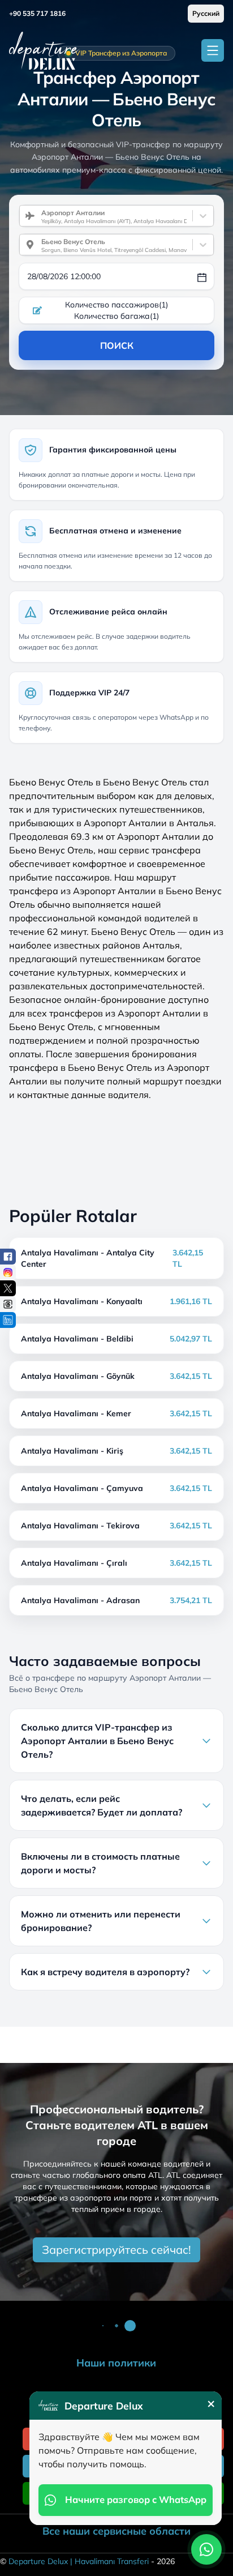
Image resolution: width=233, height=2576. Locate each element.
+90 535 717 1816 (37, 13)
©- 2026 (87, 2561)
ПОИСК (117, 345)
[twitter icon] (8, 1288)
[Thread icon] (8, 1304)
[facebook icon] (8, 1257)
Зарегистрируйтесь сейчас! (116, 2250)
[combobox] (37, 216)
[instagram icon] (8, 1272)
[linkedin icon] (8, 1320)
